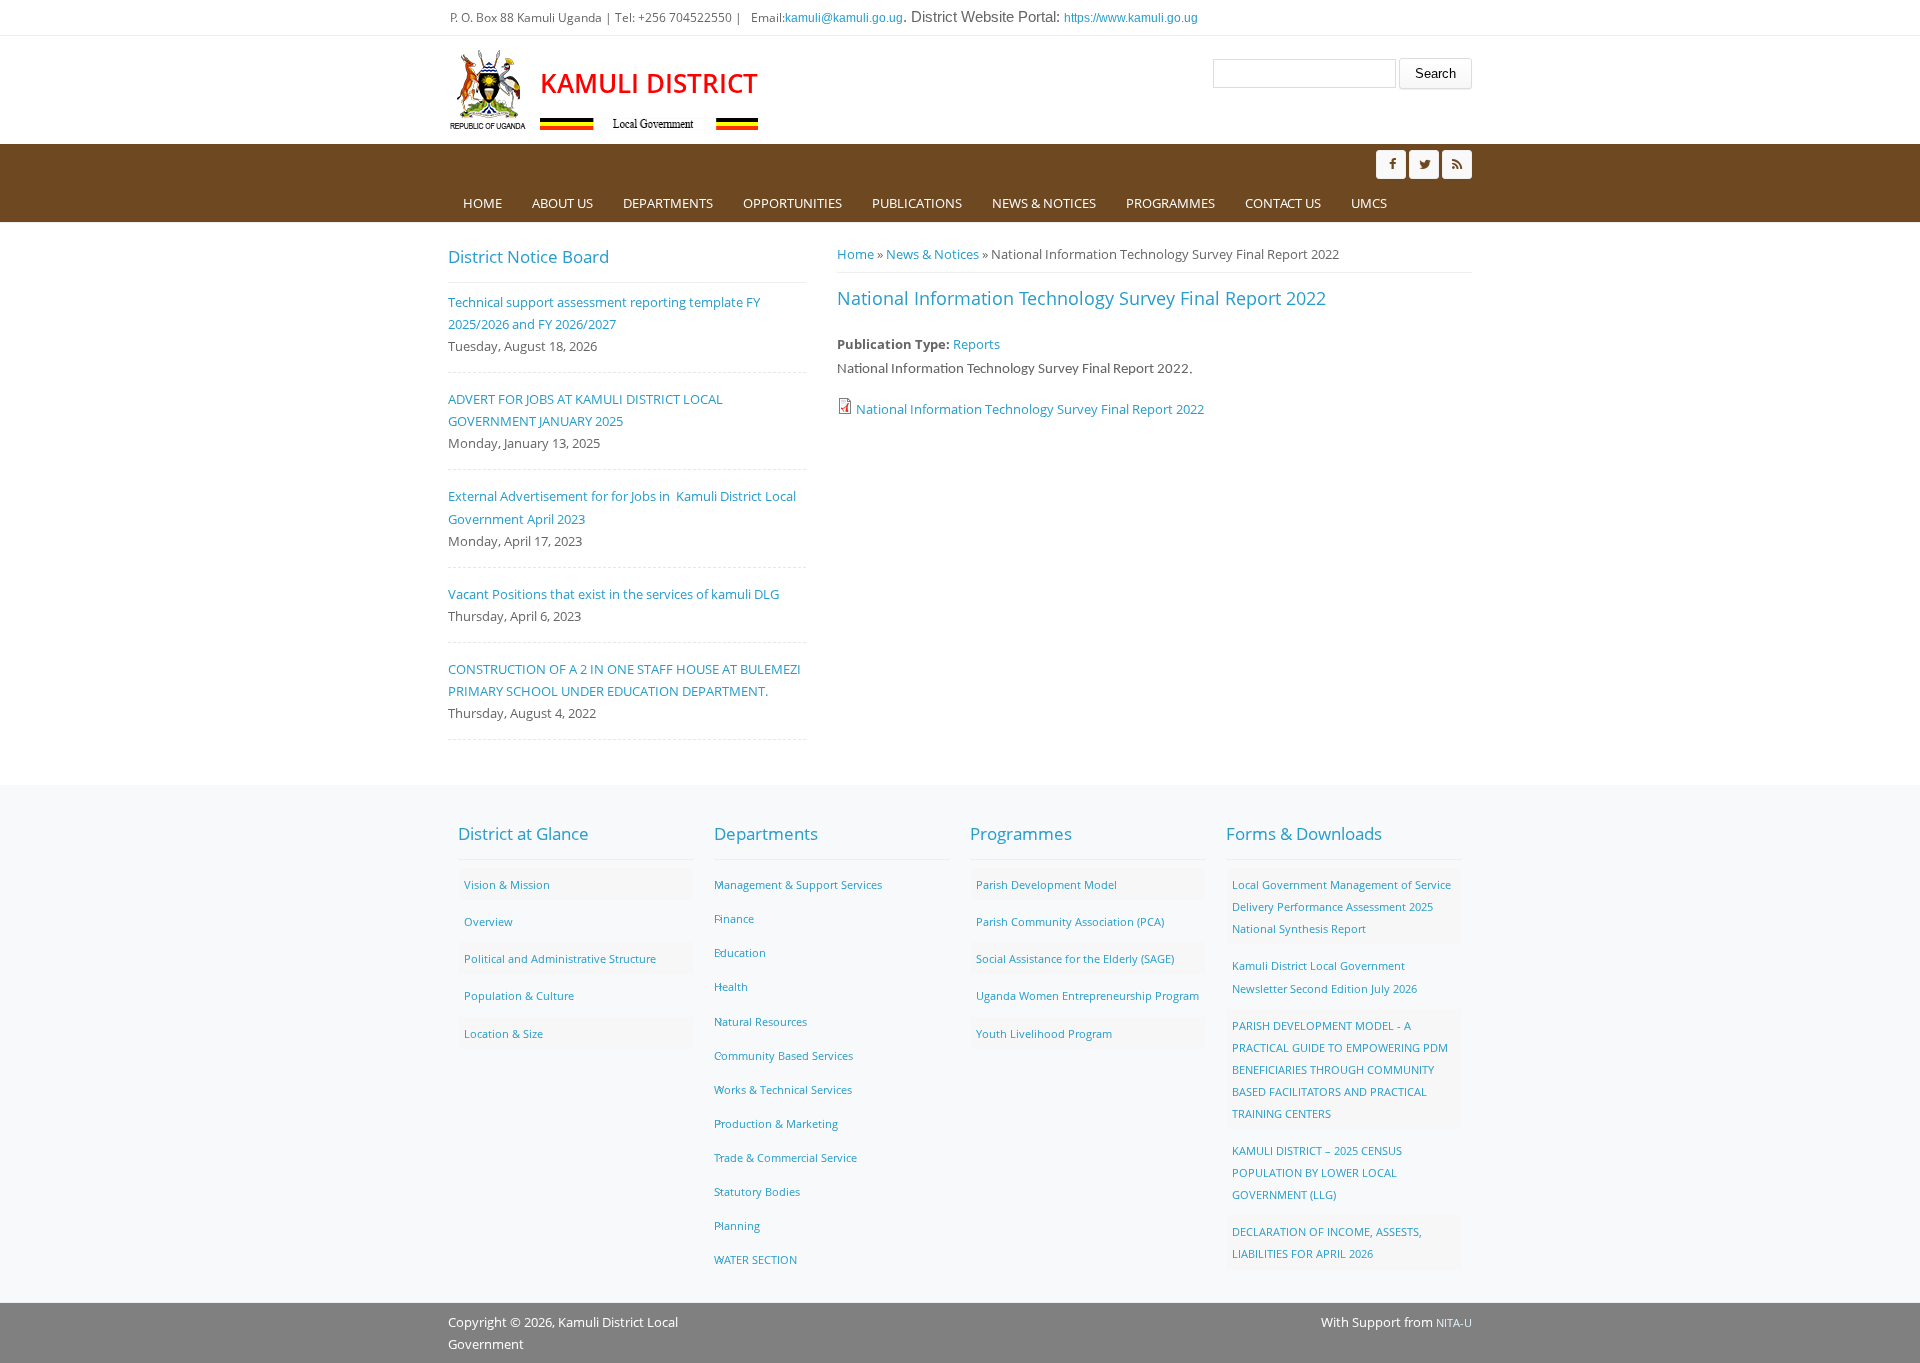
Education (740, 952)
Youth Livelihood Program (1044, 1033)
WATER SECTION (755, 1259)
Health (731, 986)
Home (482, 203)
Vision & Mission (507, 884)
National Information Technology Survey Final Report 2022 (1030, 409)
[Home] (489, 90)
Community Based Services (783, 1055)
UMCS (1369, 203)
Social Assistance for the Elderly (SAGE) (1075, 958)
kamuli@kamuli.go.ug (844, 18)
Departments (668, 203)
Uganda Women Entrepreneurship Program (1087, 995)
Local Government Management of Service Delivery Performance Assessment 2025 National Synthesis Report (1341, 906)
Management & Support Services (798, 884)
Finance (734, 918)
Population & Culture (519, 995)
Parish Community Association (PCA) (1070, 921)
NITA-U (1454, 1322)
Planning (737, 1225)
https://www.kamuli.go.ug (1131, 18)
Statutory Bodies (757, 1191)
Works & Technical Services (783, 1089)
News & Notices (1044, 203)
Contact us (1283, 203)
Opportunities (792, 203)
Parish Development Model (1046, 884)
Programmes (1170, 203)
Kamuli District (649, 83)
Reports (976, 344)
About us (562, 203)
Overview (488, 921)
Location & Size (503, 1033)
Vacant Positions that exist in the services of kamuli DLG (613, 594)
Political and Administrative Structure (560, 958)
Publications (917, 203)
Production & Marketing (776, 1123)
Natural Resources (760, 1021)
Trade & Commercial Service (785, 1157)
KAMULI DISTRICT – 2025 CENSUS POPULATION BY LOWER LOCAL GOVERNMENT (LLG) (1317, 1172)
